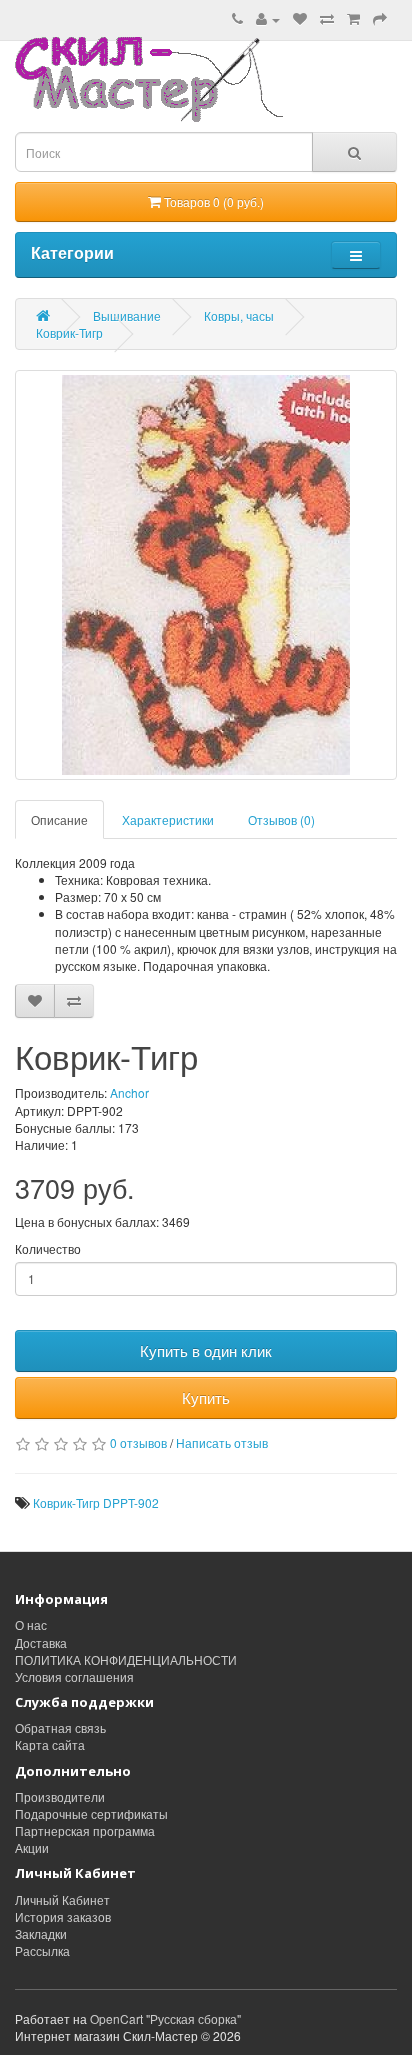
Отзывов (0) (281, 819)
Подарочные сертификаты (91, 1813)
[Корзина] (353, 18)
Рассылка (42, 1950)
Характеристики (168, 819)
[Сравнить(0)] (327, 18)
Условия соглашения (74, 1676)
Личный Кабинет (62, 1899)
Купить (206, 1397)
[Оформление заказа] (380, 18)
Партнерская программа (85, 1830)
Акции (32, 1847)
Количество (48, 1248)
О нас (31, 1624)
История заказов (63, 1916)
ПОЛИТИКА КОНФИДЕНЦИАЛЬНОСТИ (126, 1659)
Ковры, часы (239, 315)
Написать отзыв (222, 1442)
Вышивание (127, 315)
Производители (60, 1796)
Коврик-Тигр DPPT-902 (96, 1502)
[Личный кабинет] (268, 18)
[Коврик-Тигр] (206, 575)
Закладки (41, 1933)
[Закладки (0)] (300, 18)
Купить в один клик (206, 1350)
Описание (59, 819)
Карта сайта (50, 1744)
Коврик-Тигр (69, 332)
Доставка (41, 1642)
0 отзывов (138, 1442)
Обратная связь (60, 1727)
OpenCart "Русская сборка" (165, 2018)
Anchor (129, 1092)
